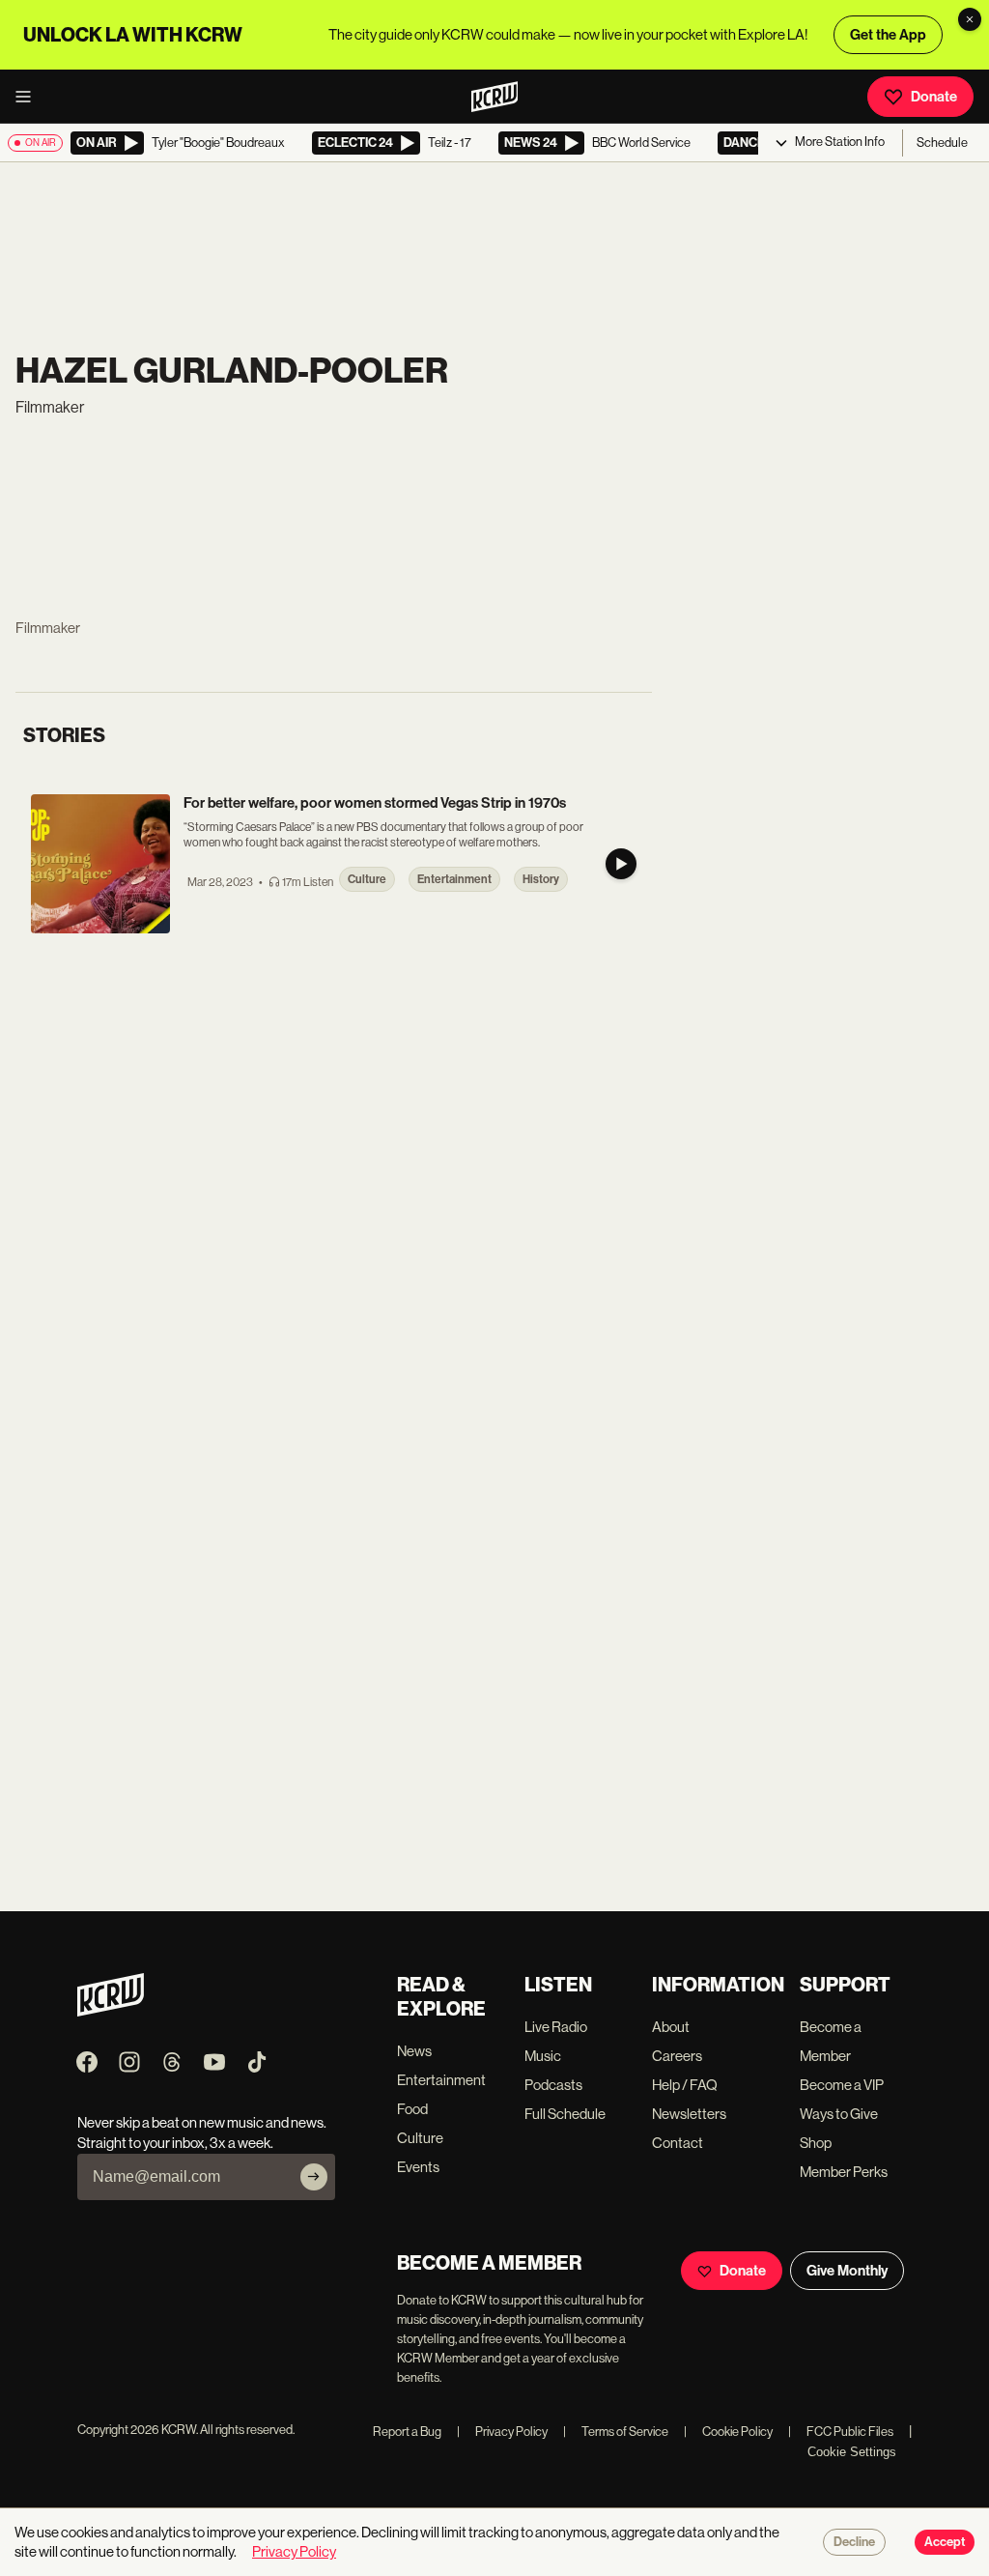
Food (412, 2109)
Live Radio (556, 2027)
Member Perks (844, 2172)
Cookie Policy (728, 2432)
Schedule (942, 143)
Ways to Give (839, 2114)
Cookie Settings (852, 2452)
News (414, 2051)
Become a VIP (842, 2085)
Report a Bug (407, 2432)
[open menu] (29, 97)
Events (418, 2167)
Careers (677, 2056)
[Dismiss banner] (970, 19)
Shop (816, 2143)
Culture (420, 2138)
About (671, 2027)
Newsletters (689, 2114)
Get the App (888, 35)
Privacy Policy (502, 2432)
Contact (678, 2143)
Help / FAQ (685, 2085)
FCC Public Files (841, 2432)
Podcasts (553, 2085)
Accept (945, 2542)
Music (543, 2056)
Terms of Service (616, 2432)
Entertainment (441, 2080)
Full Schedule (565, 2114)
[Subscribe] (314, 2177)
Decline (854, 2542)
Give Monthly (847, 2271)
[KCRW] (111, 2011)
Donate (934, 97)
